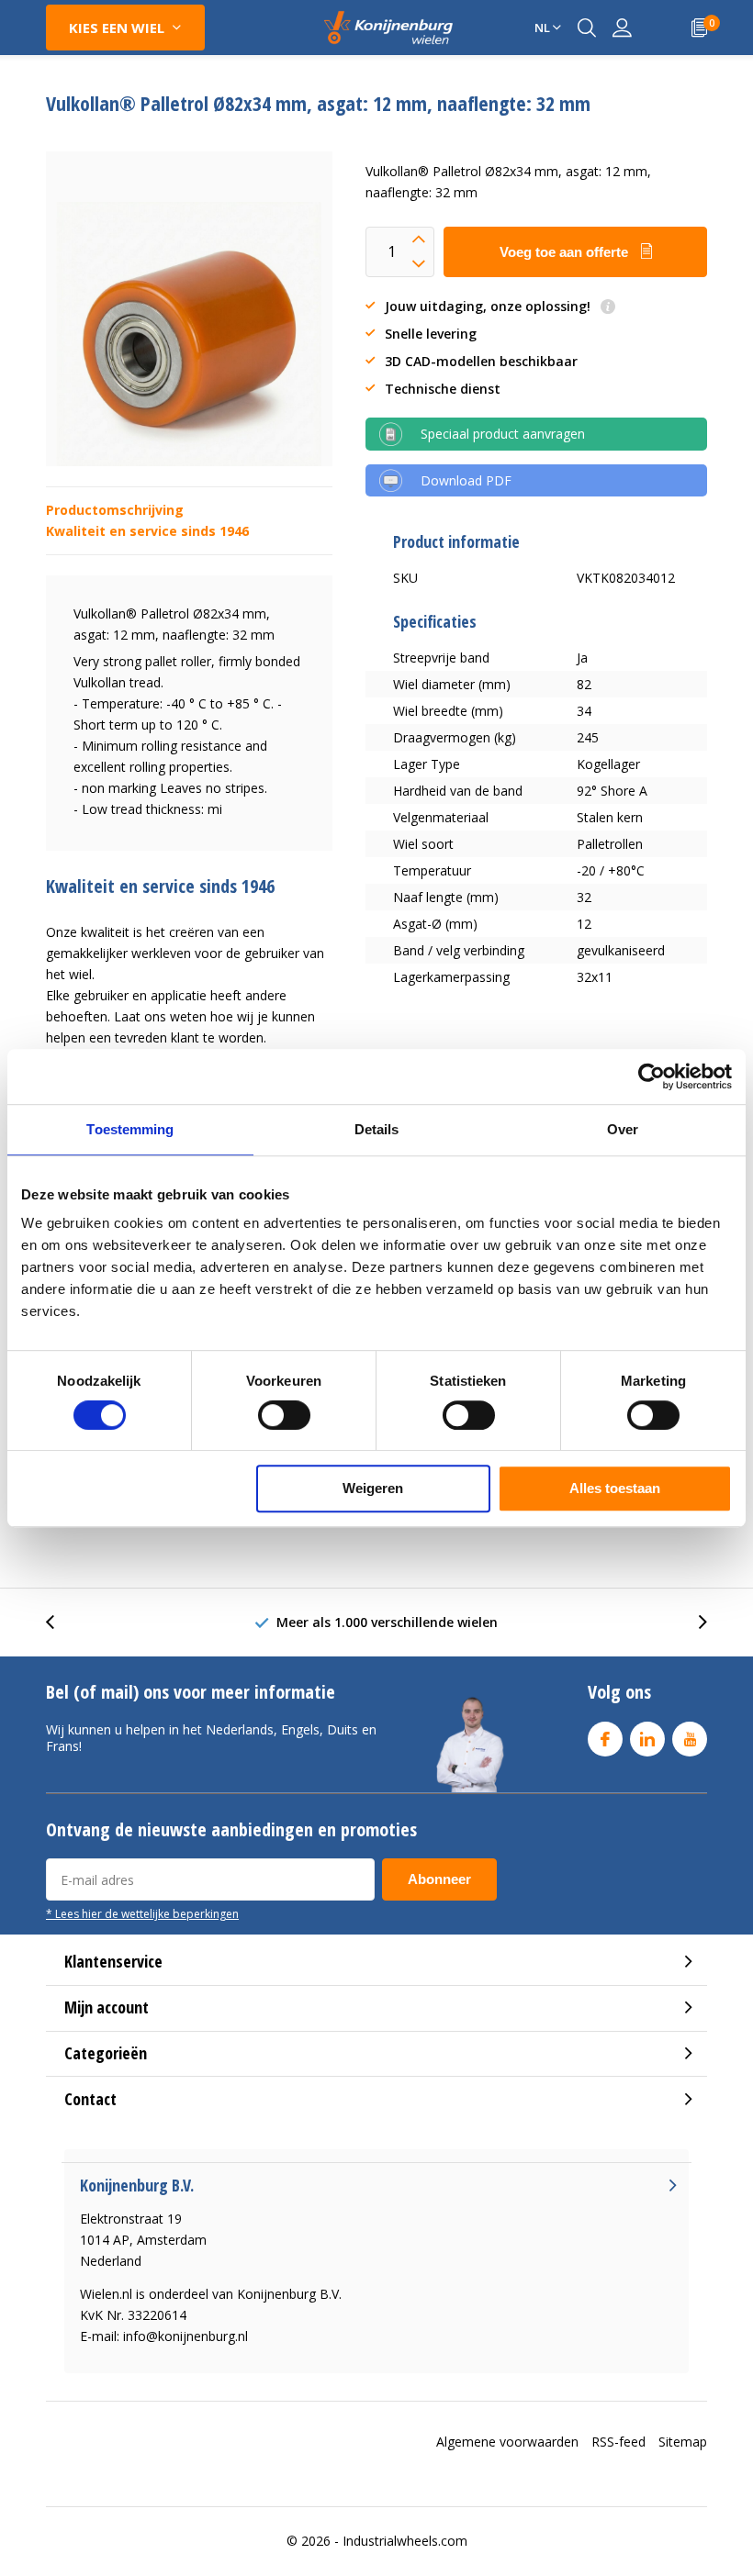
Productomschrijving (115, 510)
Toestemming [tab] (130, 1129)
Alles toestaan (615, 1488)
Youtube (690, 1739)
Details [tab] (377, 1129)
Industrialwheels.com (405, 2541)
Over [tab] (623, 1129)
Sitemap (683, 2442)
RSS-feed (618, 2442)
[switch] (284, 1415)
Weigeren (373, 1488)
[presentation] (60, 1622)
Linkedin (647, 1739)
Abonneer (439, 1879)
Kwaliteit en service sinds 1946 (147, 531)
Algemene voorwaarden (507, 2442)
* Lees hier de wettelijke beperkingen (142, 1913)
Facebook (605, 1739)
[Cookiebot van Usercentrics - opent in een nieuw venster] (652, 1076)
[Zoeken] (587, 28)
